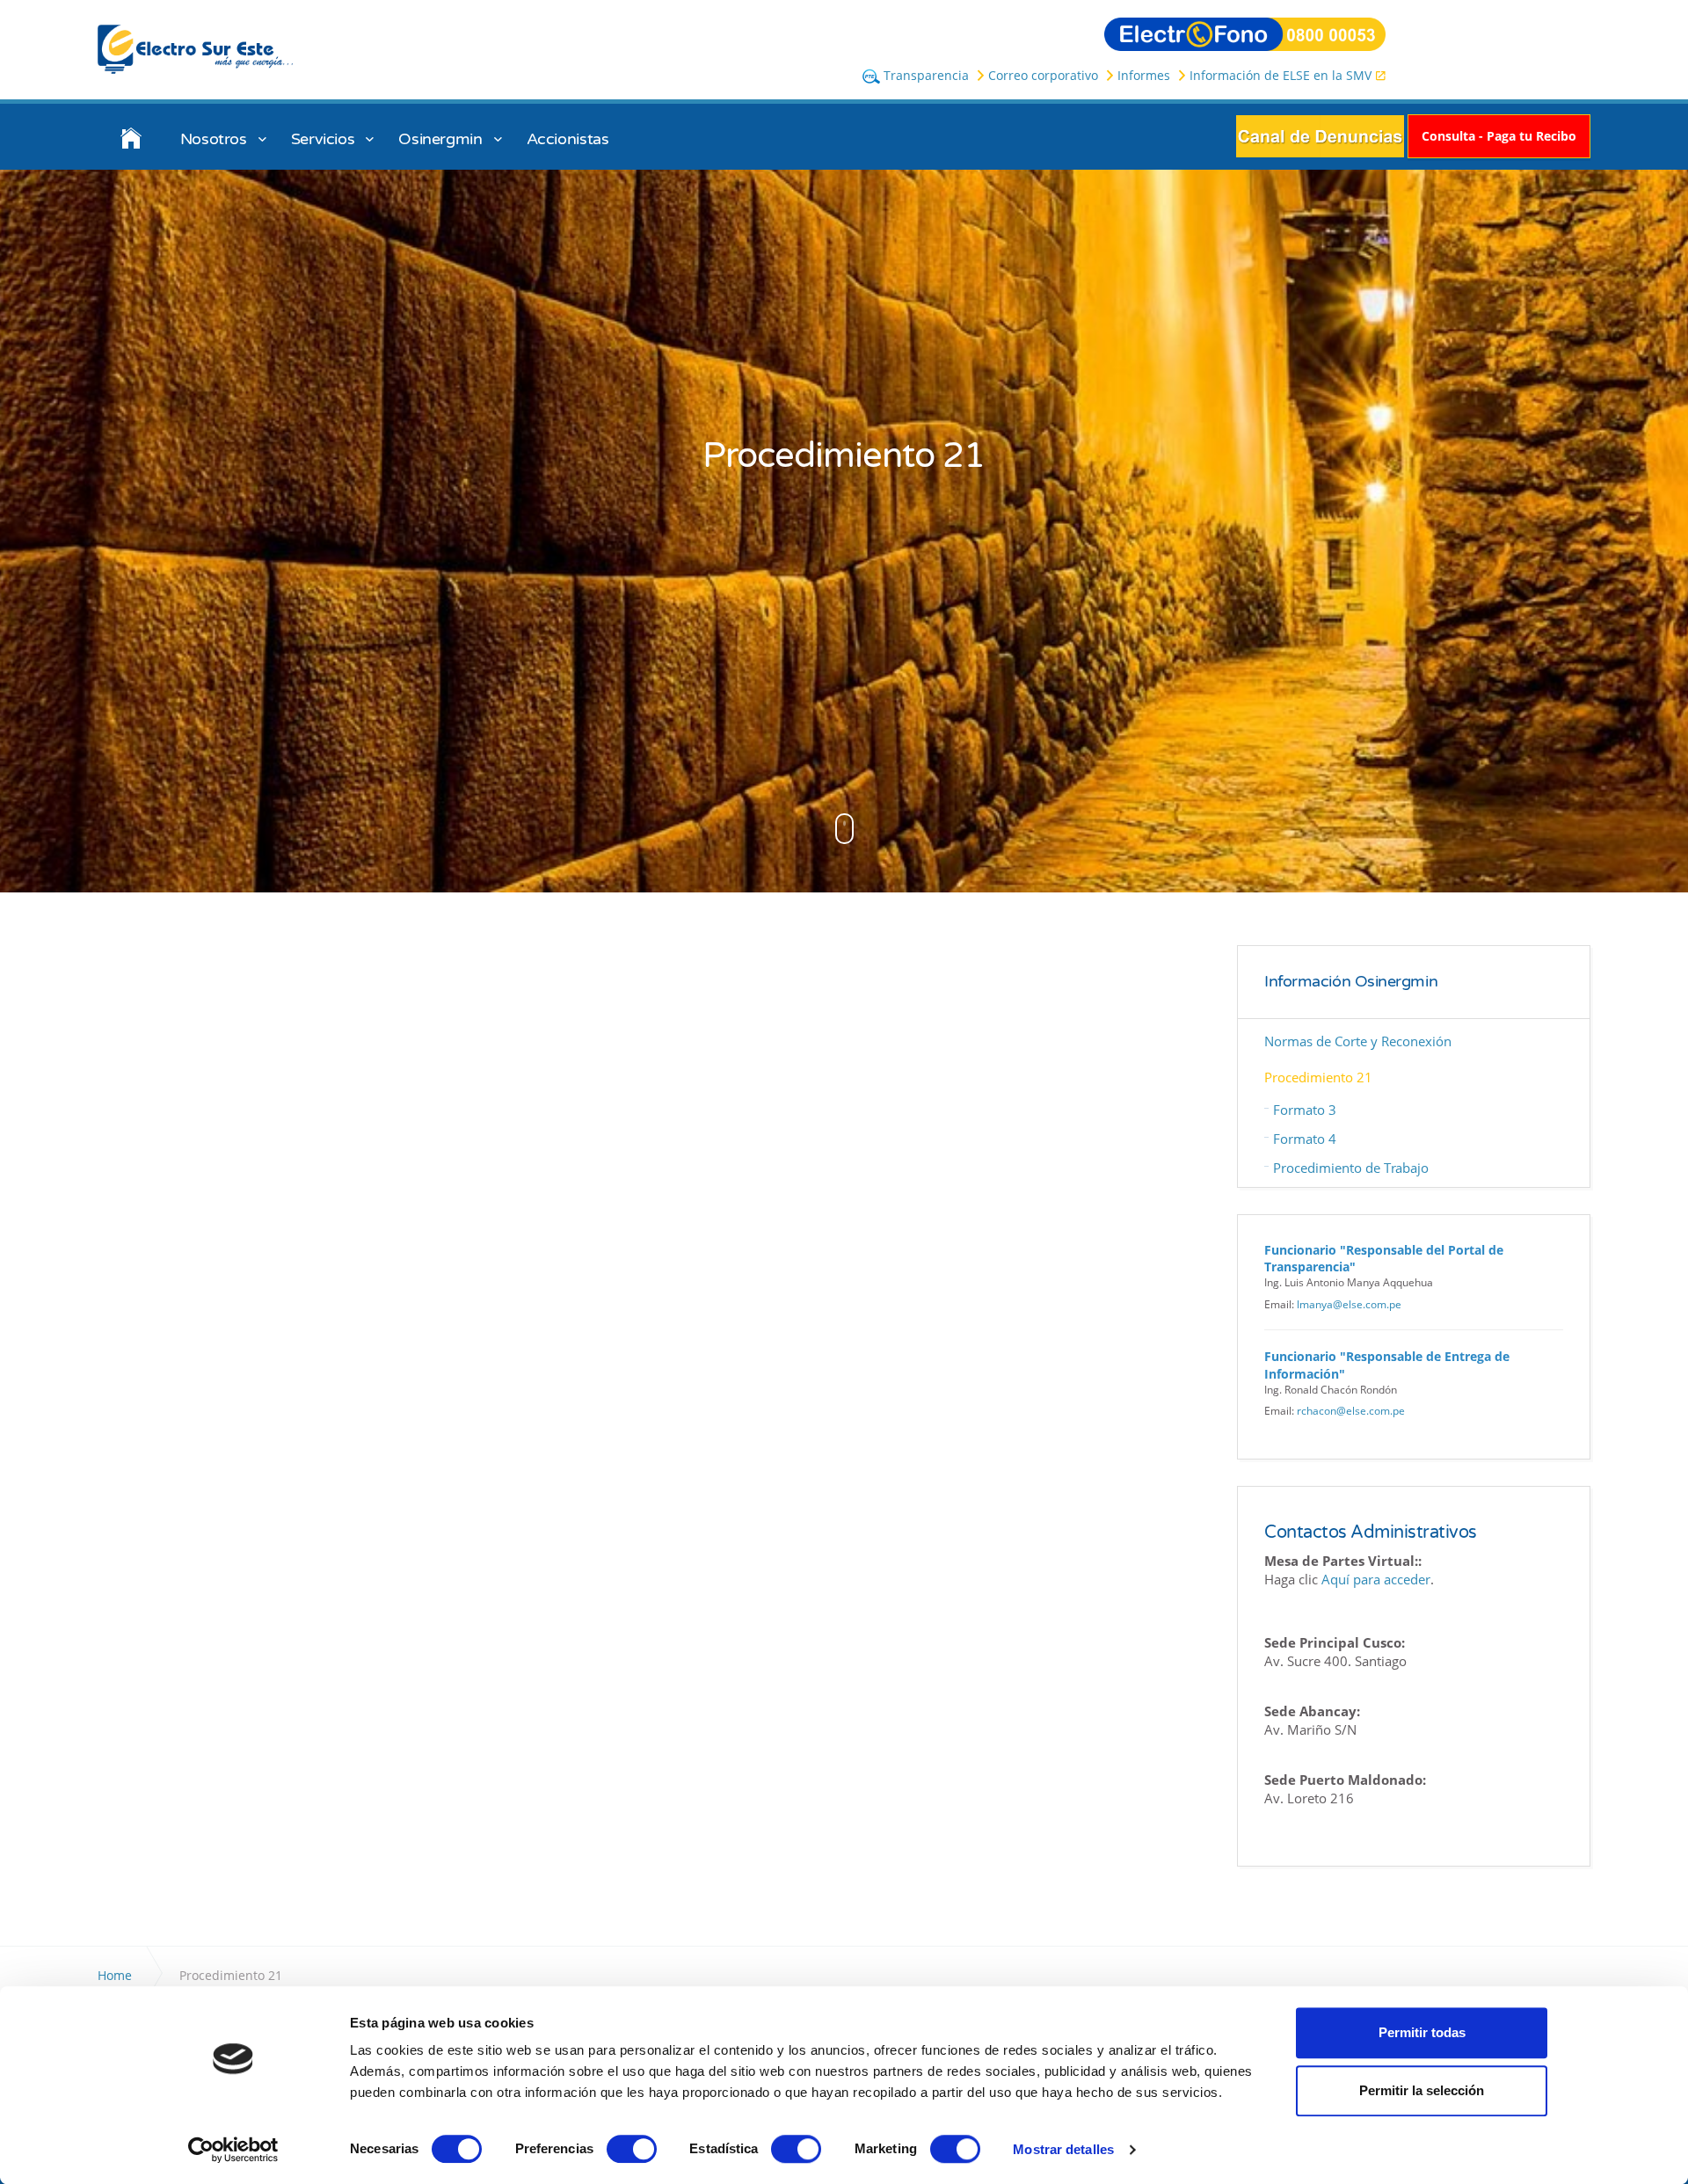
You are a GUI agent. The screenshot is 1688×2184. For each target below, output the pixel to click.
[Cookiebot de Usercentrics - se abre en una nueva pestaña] (233, 2150)
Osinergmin (440, 139)
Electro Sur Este (196, 50)
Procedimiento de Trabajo (1351, 1168)
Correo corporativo (1043, 75)
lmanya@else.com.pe (1349, 1304)
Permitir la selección (1422, 2090)
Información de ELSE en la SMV (1281, 75)
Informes (1144, 75)
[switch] (632, 2149)
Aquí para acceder (1376, 1579)
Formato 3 (1305, 1110)
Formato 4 (1305, 1139)
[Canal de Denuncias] (1320, 135)
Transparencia (924, 75)
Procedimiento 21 (1318, 1077)
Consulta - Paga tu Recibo (1499, 136)
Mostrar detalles (1063, 2149)
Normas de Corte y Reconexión (1358, 1041)
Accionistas (568, 139)
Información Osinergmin (1351, 982)
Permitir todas (1422, 2032)
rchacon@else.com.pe (1351, 1411)
